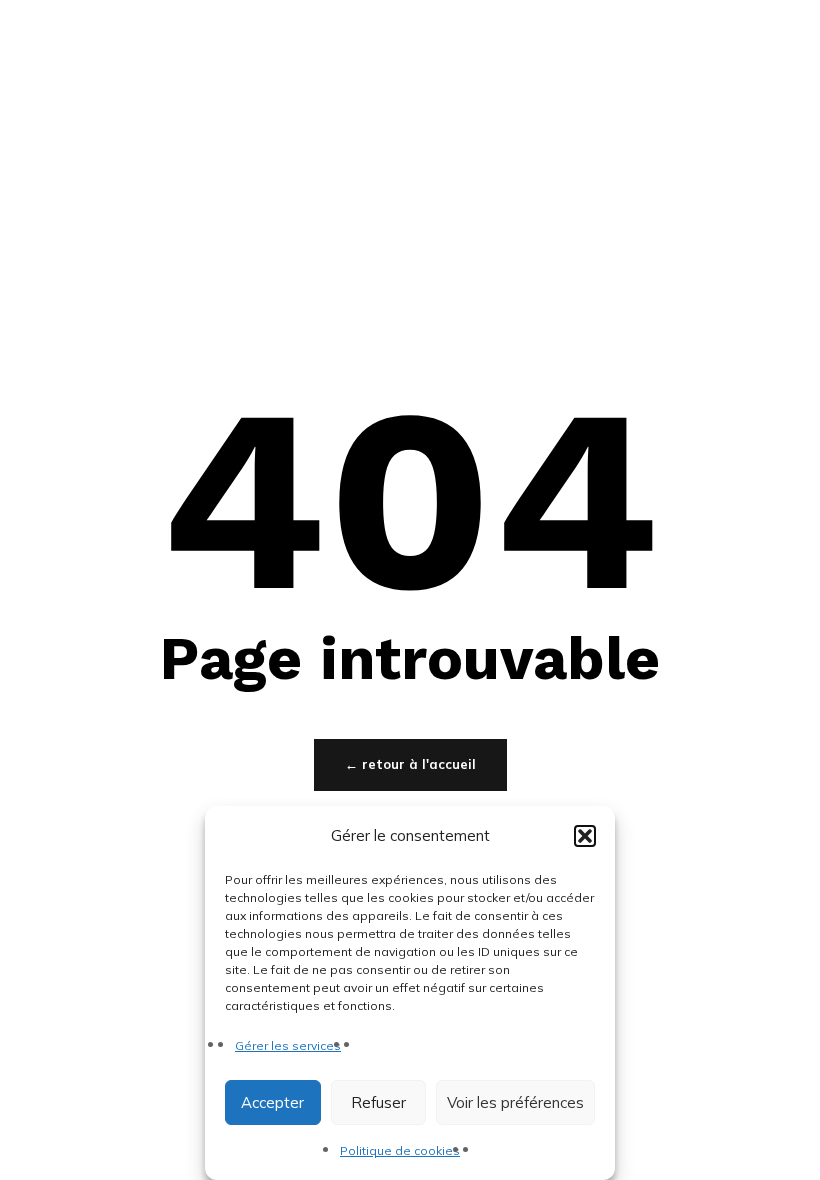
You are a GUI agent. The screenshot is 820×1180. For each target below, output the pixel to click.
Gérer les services (288, 1045)
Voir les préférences (515, 1102)
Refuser (378, 1102)
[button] (585, 836)
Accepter (272, 1102)
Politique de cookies (400, 1150)
